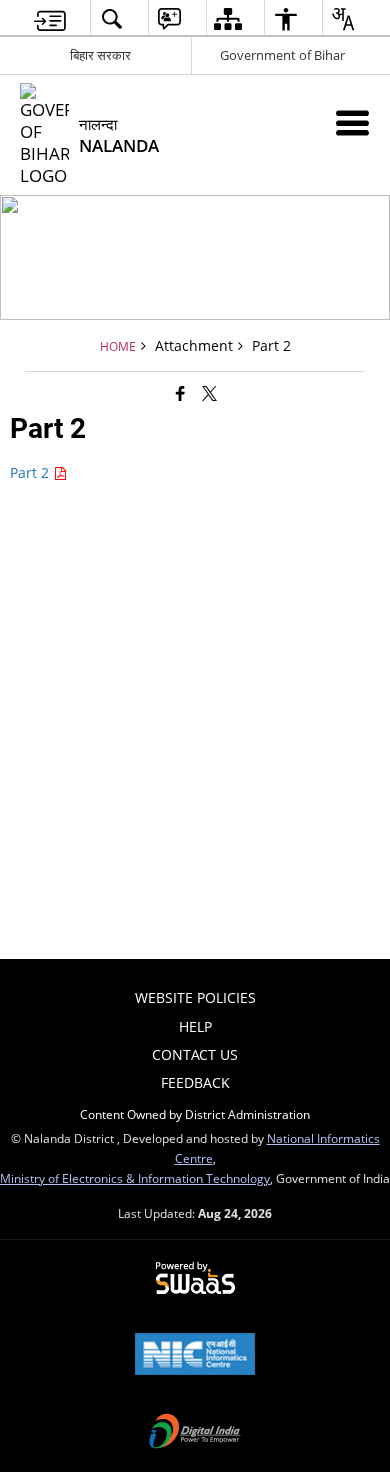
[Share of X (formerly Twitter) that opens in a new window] (209, 392)
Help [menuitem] (195, 1026)
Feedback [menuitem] (195, 1082)
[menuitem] (50, 18)
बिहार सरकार (100, 55)
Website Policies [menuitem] (195, 997)
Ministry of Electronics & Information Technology (135, 1178)
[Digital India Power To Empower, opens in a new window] (195, 1433)
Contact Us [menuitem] (195, 1054)
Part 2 (31, 472)
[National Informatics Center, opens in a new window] (195, 1356)
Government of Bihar (282, 55)
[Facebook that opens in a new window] (180, 392)
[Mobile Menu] (352, 122)
